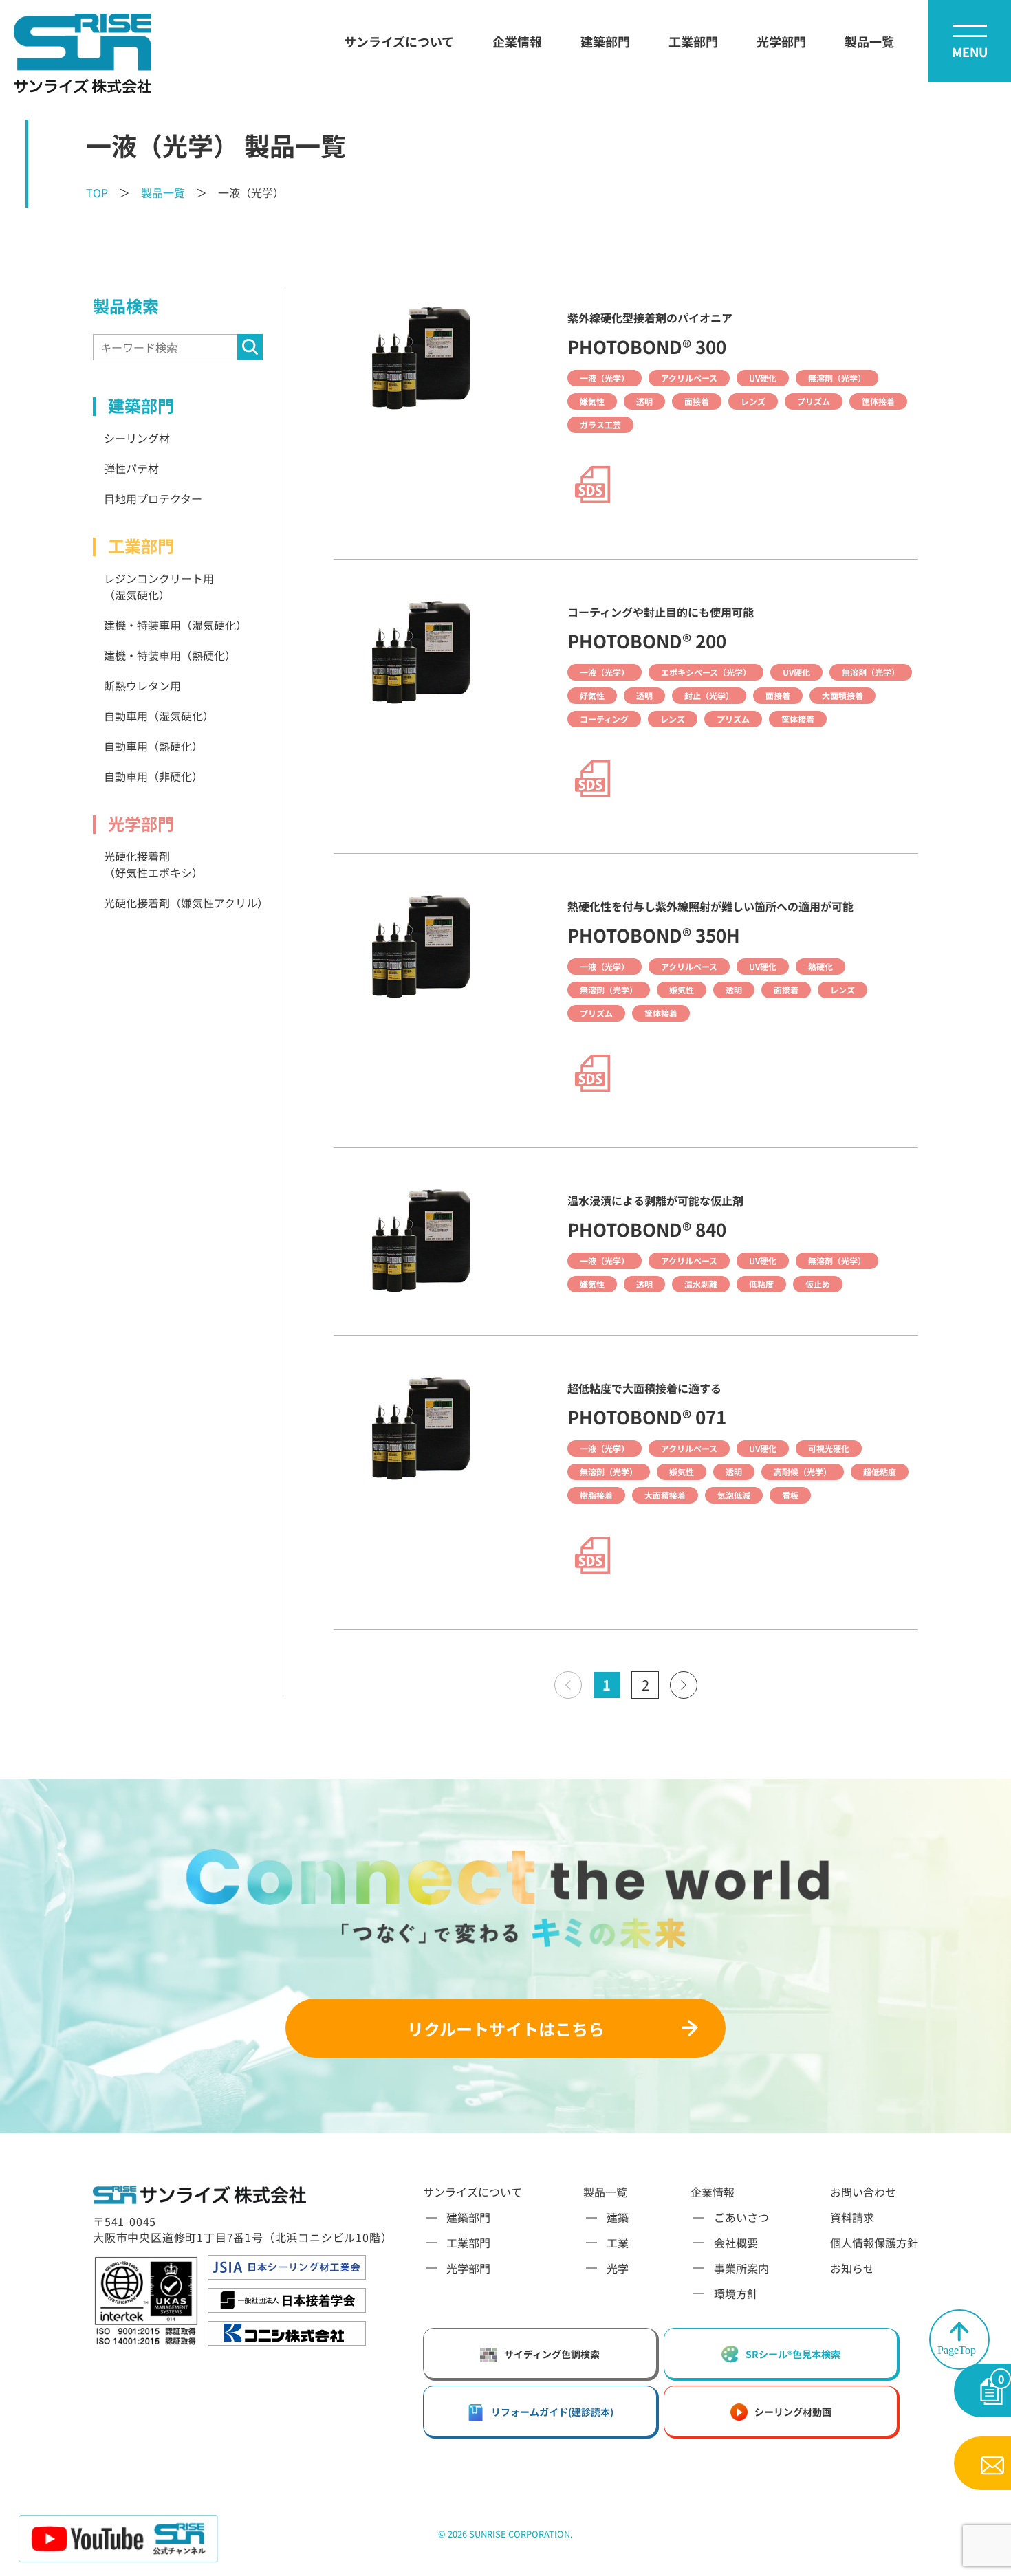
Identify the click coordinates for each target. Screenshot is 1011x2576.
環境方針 (736, 2293)
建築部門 (605, 41)
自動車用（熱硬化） (153, 746)
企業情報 (517, 41)
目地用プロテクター (153, 498)
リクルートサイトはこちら (506, 2028)
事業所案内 (741, 2268)
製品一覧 (869, 41)
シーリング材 (137, 438)
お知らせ (852, 2268)
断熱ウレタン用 (142, 685)
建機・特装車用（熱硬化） (170, 655)
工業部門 (693, 41)
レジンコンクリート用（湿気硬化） (159, 586)
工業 (618, 2243)
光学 (618, 2268)
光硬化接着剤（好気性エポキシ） (153, 864)
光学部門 (781, 41)
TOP (97, 192)
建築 (618, 2217)
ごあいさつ (741, 2217)
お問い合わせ (863, 2192)
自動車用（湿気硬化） (159, 716)
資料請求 (852, 2217)
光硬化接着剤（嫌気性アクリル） (183, 903)
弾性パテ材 (131, 468)
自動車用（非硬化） (153, 776)
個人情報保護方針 (874, 2243)
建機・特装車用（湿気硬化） (175, 625)
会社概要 (736, 2243)
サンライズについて (399, 41)
